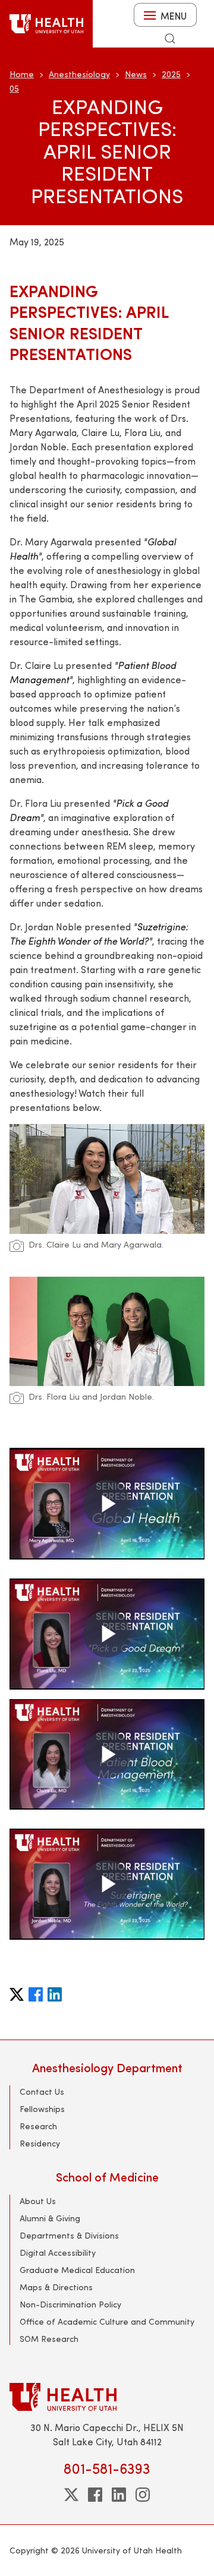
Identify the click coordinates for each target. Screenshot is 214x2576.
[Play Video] (107, 1504)
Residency (40, 2143)
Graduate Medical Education (77, 2270)
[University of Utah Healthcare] (107, 2397)
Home (22, 74)
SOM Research (49, 2339)
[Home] (46, 24)
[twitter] (71, 2495)
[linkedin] (119, 2495)
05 (14, 88)
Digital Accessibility (58, 2253)
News (136, 74)
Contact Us (42, 2092)
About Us (38, 2201)
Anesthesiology (79, 74)
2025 (171, 74)
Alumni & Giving (50, 2218)
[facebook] (95, 2495)
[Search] (170, 39)
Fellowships (42, 2109)
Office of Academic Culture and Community (107, 2321)
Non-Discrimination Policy (70, 2304)
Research (38, 2126)
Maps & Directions (56, 2287)
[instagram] (143, 2495)
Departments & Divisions (69, 2235)
